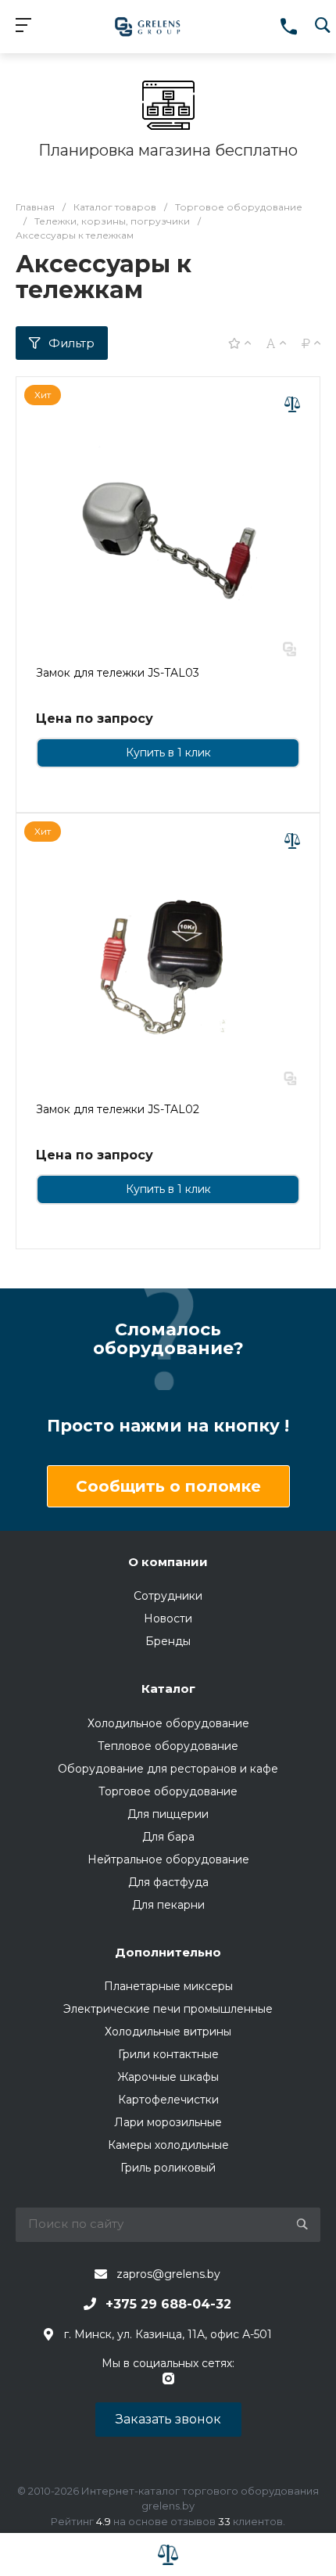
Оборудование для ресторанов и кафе (168, 1769)
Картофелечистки (168, 2100)
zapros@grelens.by (168, 2274)
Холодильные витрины (168, 2032)
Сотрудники (168, 1596)
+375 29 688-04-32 (168, 2304)
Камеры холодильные (168, 2145)
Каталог (168, 1689)
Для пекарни (168, 1905)
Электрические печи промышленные (168, 2009)
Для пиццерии (168, 1814)
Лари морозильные (168, 2122)
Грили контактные (168, 2054)
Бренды (168, 1641)
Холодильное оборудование (168, 1723)
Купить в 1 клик (168, 753)
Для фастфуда (168, 1882)
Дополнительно (168, 1952)
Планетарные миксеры (168, 1986)
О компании (168, 1562)
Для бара (168, 1837)
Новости (168, 1619)
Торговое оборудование (168, 1791)
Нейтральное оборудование (168, 1859)
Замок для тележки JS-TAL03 (118, 673)
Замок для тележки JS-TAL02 (118, 1109)
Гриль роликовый (168, 2168)
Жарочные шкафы (168, 2077)
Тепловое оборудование (168, 1746)
